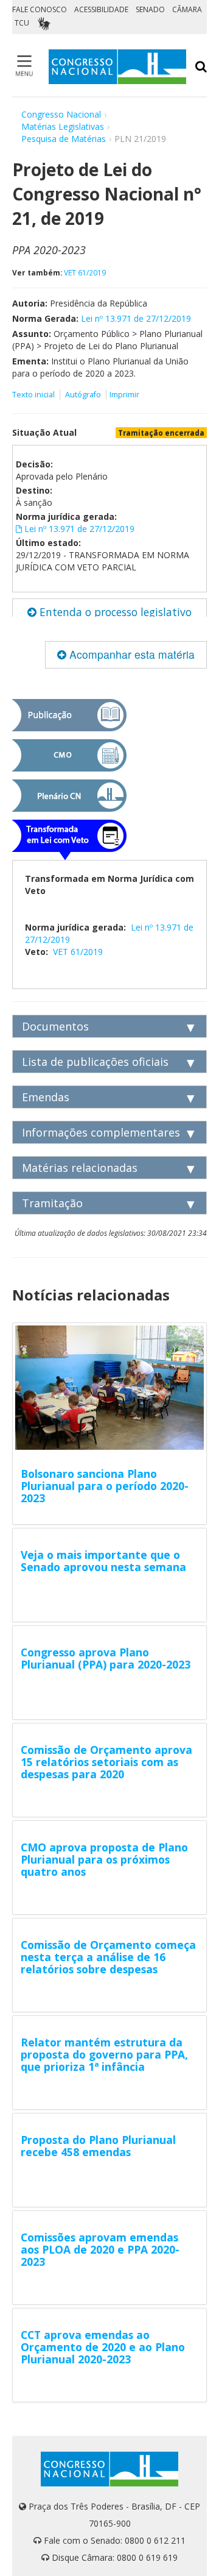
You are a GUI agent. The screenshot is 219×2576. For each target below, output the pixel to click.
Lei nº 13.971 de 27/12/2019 (136, 318)
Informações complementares (101, 1132)
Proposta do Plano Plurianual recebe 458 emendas (98, 2146)
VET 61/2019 (85, 272)
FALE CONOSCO (40, 9)
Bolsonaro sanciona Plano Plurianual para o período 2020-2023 (105, 1486)
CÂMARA (187, 9)
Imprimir (124, 395)
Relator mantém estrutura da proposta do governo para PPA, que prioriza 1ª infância (104, 2054)
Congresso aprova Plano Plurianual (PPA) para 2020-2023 (106, 1658)
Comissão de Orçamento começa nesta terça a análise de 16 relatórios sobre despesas (108, 1957)
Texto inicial (34, 395)
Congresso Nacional (61, 114)
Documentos (55, 1026)
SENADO (150, 9)
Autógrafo (83, 395)
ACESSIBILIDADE (101, 9)
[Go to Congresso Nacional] (117, 67)
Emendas (46, 1097)
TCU (22, 23)
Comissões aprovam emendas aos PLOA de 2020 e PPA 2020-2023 (100, 2249)
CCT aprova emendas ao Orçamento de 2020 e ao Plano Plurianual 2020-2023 (103, 2347)
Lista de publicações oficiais (95, 1062)
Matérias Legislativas (63, 126)
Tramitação (52, 1203)
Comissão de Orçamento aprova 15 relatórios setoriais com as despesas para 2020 (106, 1762)
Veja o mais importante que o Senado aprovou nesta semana (103, 1561)
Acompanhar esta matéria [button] (130, 654)
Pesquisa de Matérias (64, 139)
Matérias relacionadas (80, 1168)
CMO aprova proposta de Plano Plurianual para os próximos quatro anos (104, 1859)
